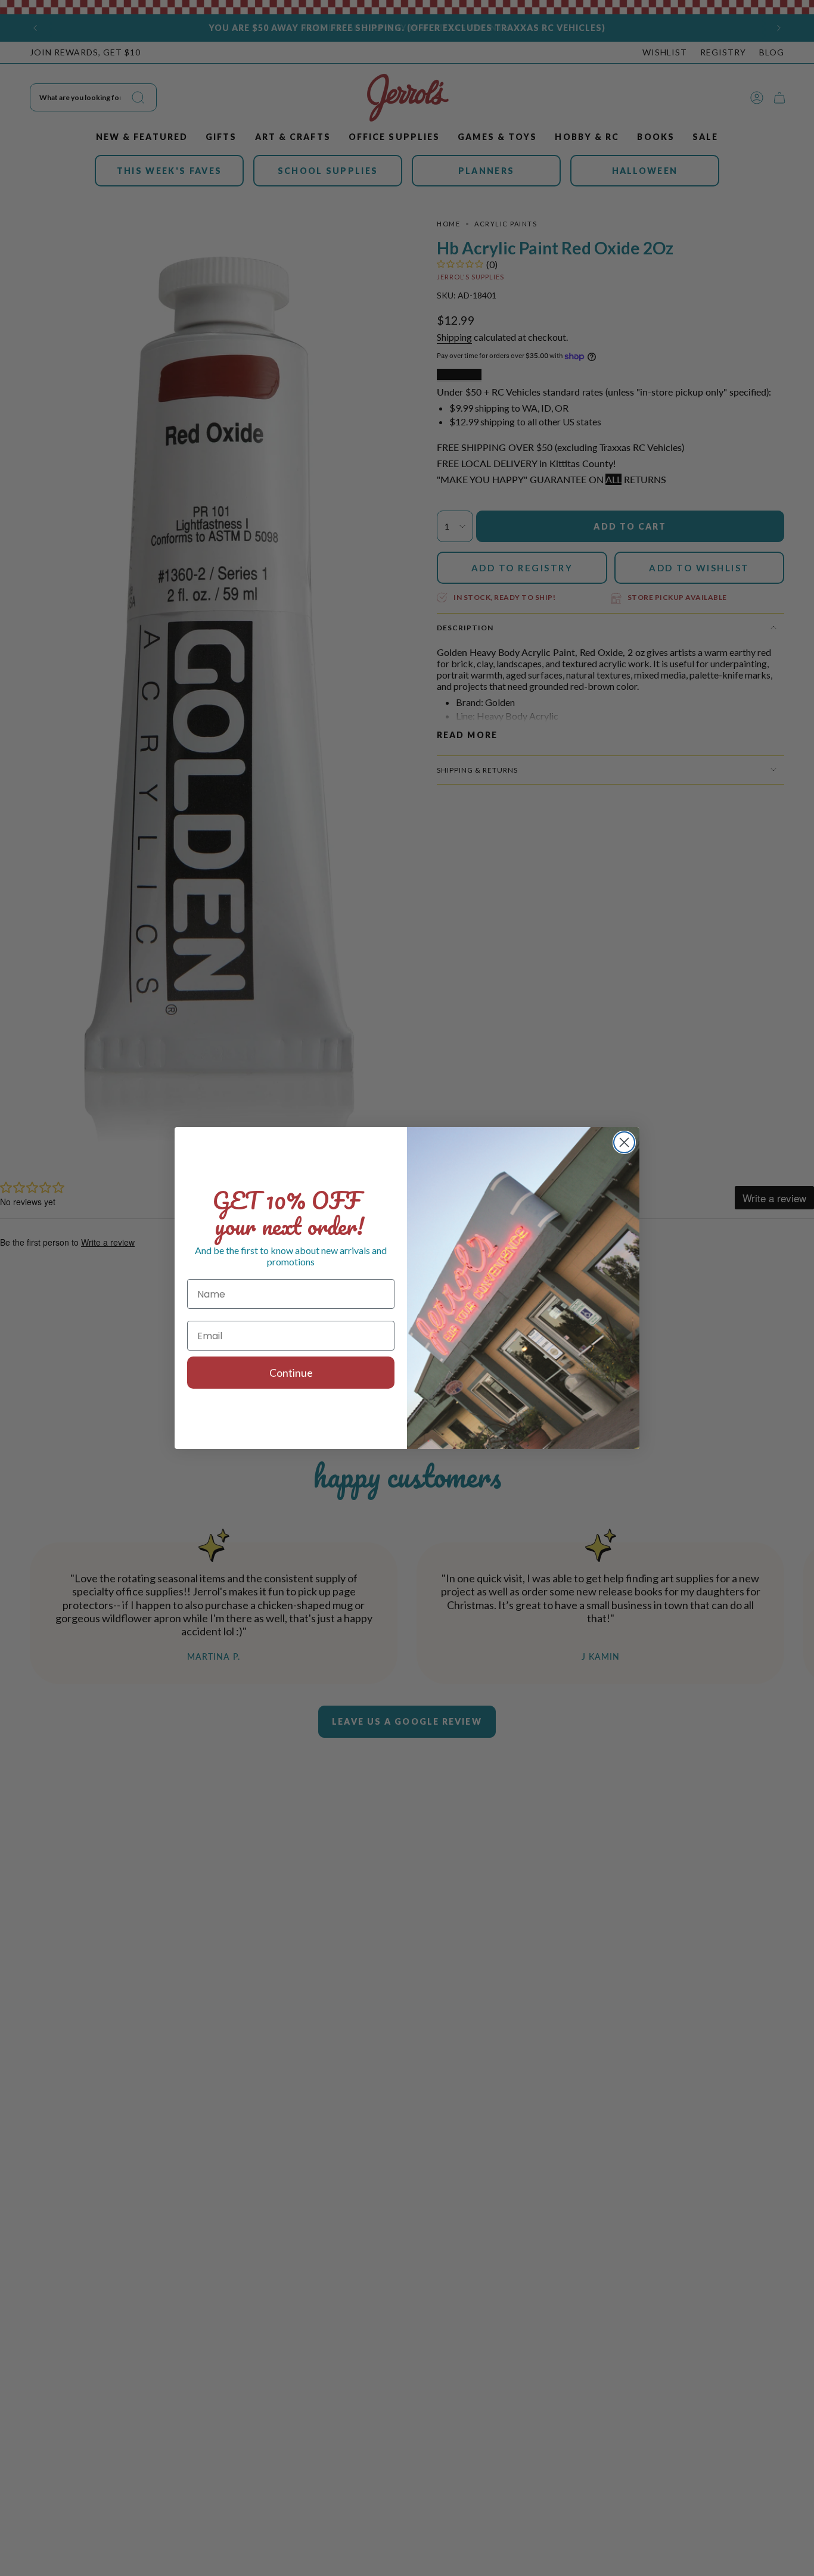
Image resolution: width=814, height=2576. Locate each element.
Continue (291, 1373)
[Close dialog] (624, 1142)
